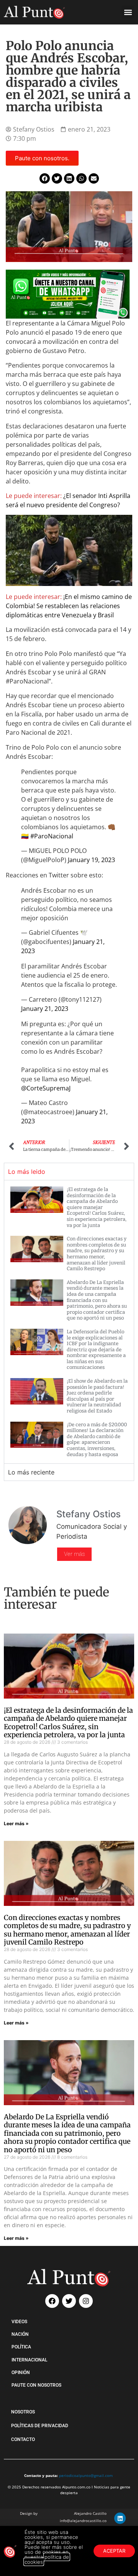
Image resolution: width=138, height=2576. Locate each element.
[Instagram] (86, 2301)
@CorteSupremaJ (46, 1088)
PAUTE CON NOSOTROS (36, 2385)
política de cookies (47, 2559)
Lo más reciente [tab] (31, 1472)
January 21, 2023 (45, 1009)
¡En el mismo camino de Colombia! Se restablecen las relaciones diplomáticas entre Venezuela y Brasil (69, 606)
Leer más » (16, 1823)
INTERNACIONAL (29, 2360)
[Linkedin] (120, 2518)
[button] (128, 12)
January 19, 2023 (91, 860)
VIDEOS (19, 2322)
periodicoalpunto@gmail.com (86, 2475)
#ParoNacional (52, 836)
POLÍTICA (21, 2347)
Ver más (74, 1554)
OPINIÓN (21, 2373)
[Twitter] (69, 2301)
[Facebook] (52, 2301)
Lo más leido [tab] (27, 1172)
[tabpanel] (69, 1322)
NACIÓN (20, 2334)
